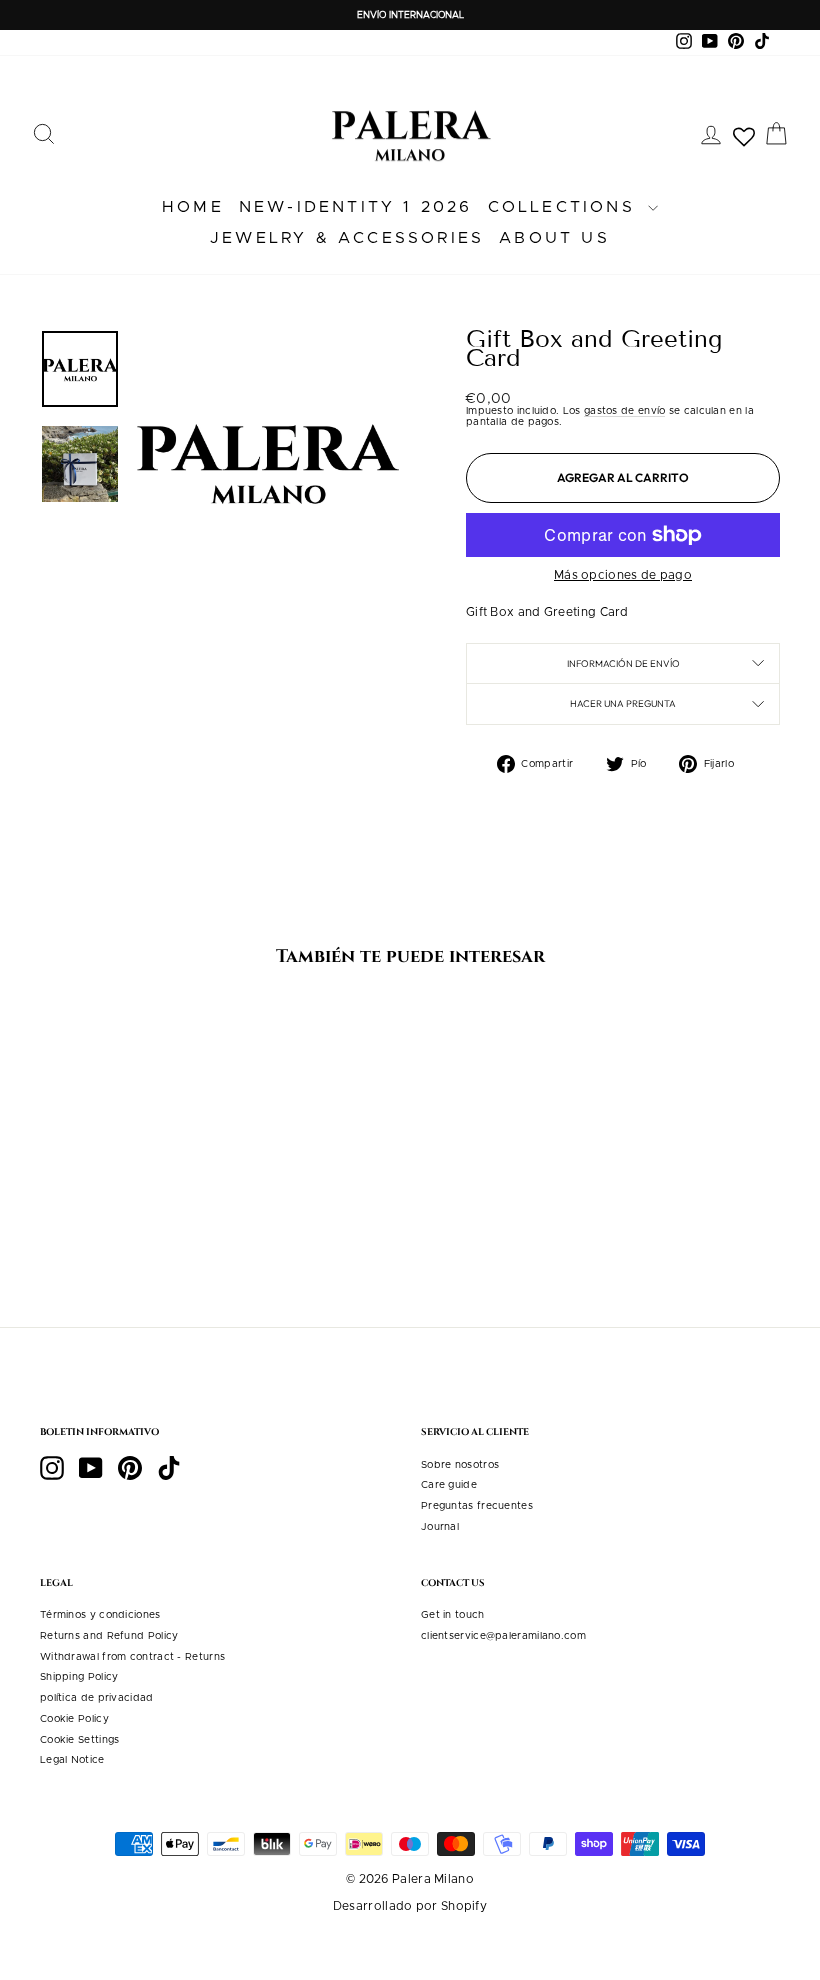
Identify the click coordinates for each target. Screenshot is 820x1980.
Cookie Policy (74, 1719)
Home (193, 207)
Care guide (449, 1485)
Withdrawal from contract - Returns (132, 1657)
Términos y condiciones (100, 1615)
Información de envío (623, 663)
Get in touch (453, 1615)
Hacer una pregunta (623, 703)
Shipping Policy (79, 1677)
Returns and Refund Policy (109, 1636)
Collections (565, 207)
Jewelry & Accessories (347, 238)
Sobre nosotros (460, 1465)
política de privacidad (97, 1698)
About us (554, 238)
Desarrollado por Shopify (410, 1906)
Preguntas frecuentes (477, 1506)
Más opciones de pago (623, 575)
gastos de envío (625, 411)
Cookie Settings (80, 1740)
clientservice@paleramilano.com (503, 1636)
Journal (440, 1527)
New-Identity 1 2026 (356, 207)
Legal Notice (72, 1760)
